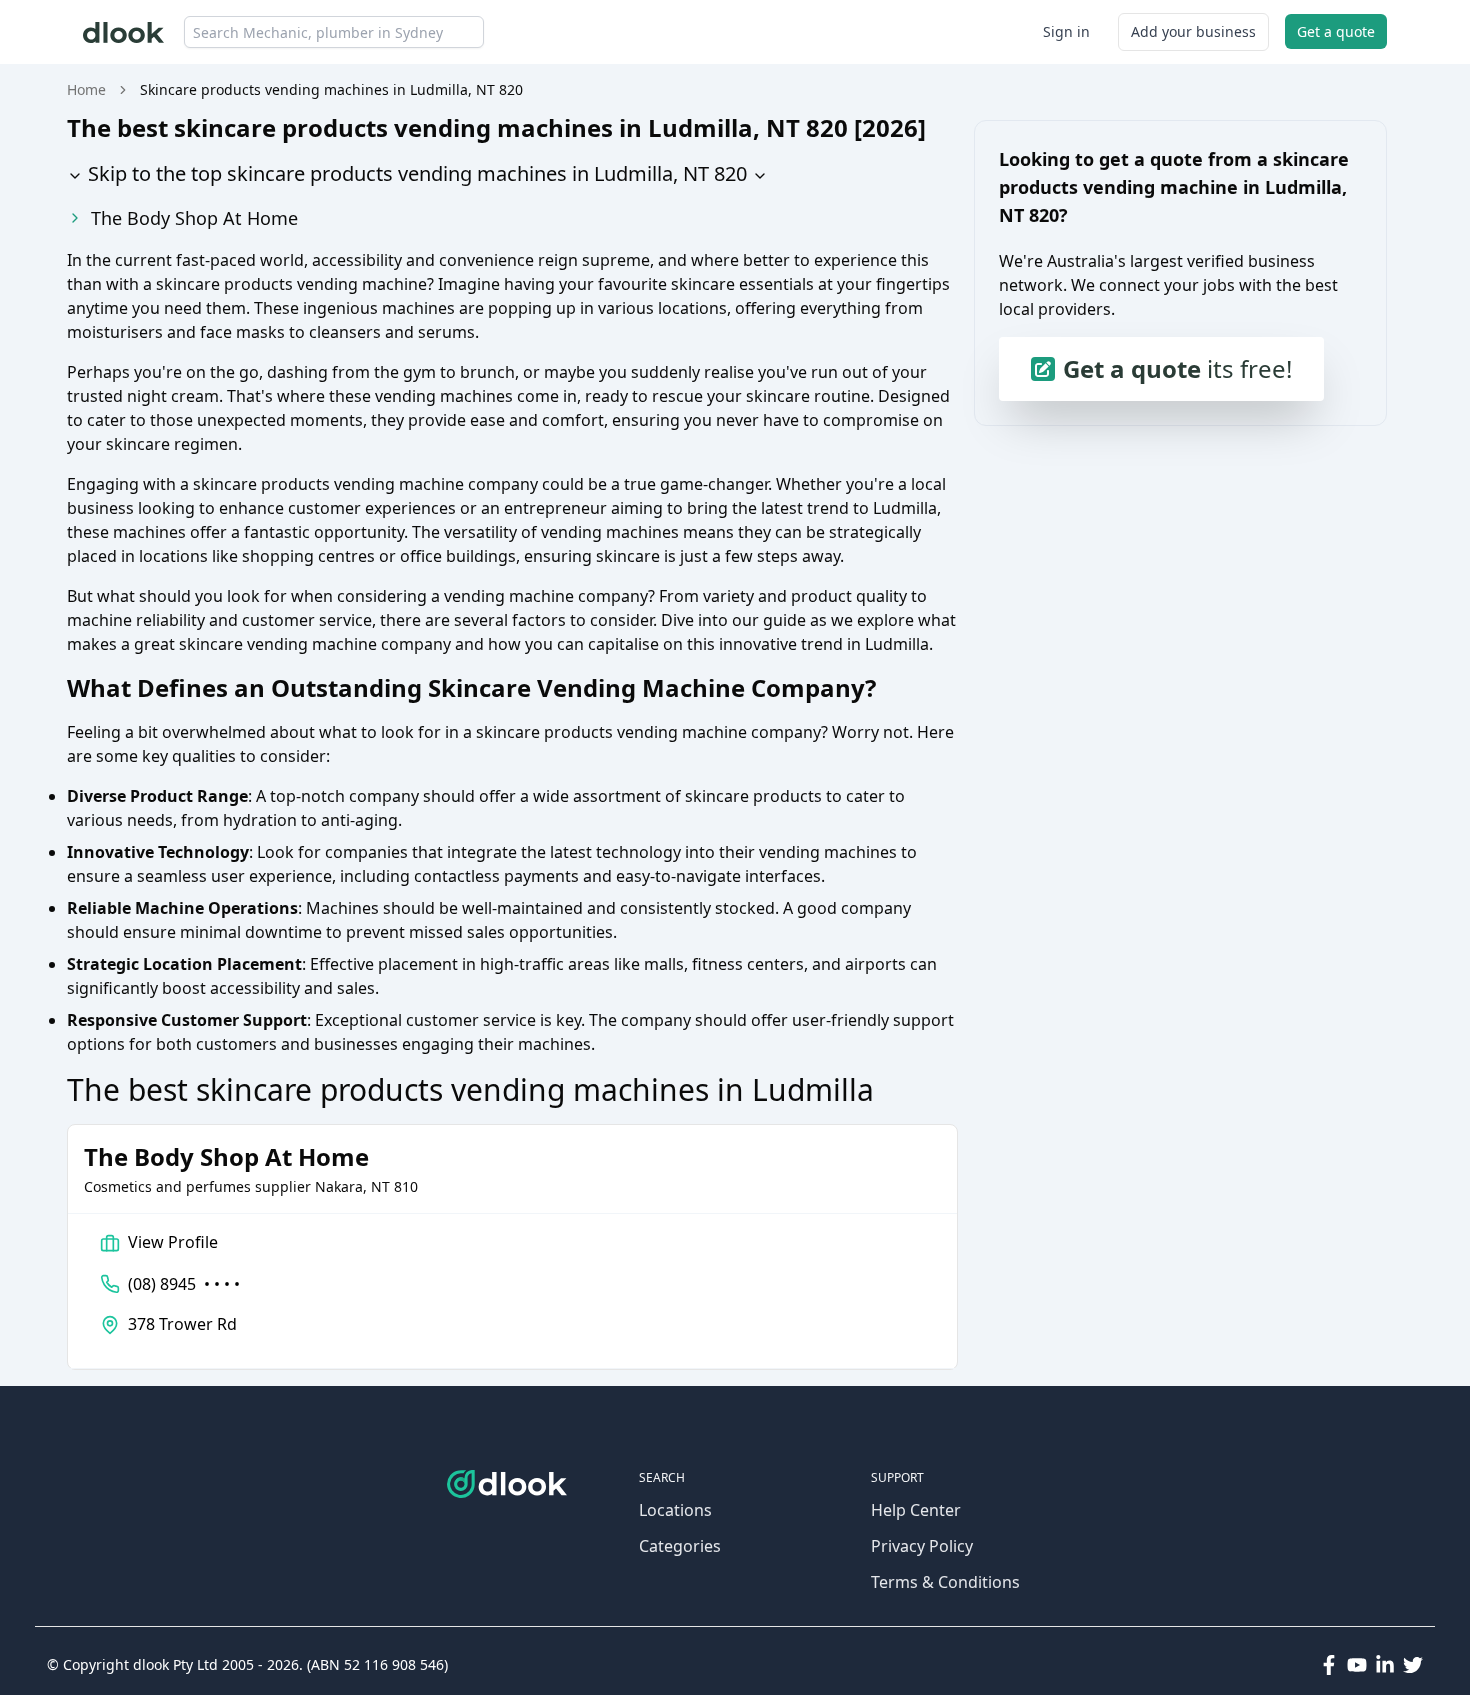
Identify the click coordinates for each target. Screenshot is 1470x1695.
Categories (680, 1546)
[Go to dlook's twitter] (1413, 1665)
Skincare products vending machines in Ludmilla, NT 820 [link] (331, 89)
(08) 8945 (184, 1284)
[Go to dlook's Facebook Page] (1329, 1665)
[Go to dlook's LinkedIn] (1385, 1665)
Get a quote (1336, 31)
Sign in (1066, 31)
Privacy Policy (922, 1546)
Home (86, 89)
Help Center (916, 1510)
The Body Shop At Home (194, 218)
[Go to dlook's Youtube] (1357, 1665)
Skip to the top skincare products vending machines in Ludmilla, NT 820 (415, 173)
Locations (675, 1510)
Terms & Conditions (945, 1582)
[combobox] (334, 32)
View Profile (173, 1242)
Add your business (1193, 31)
